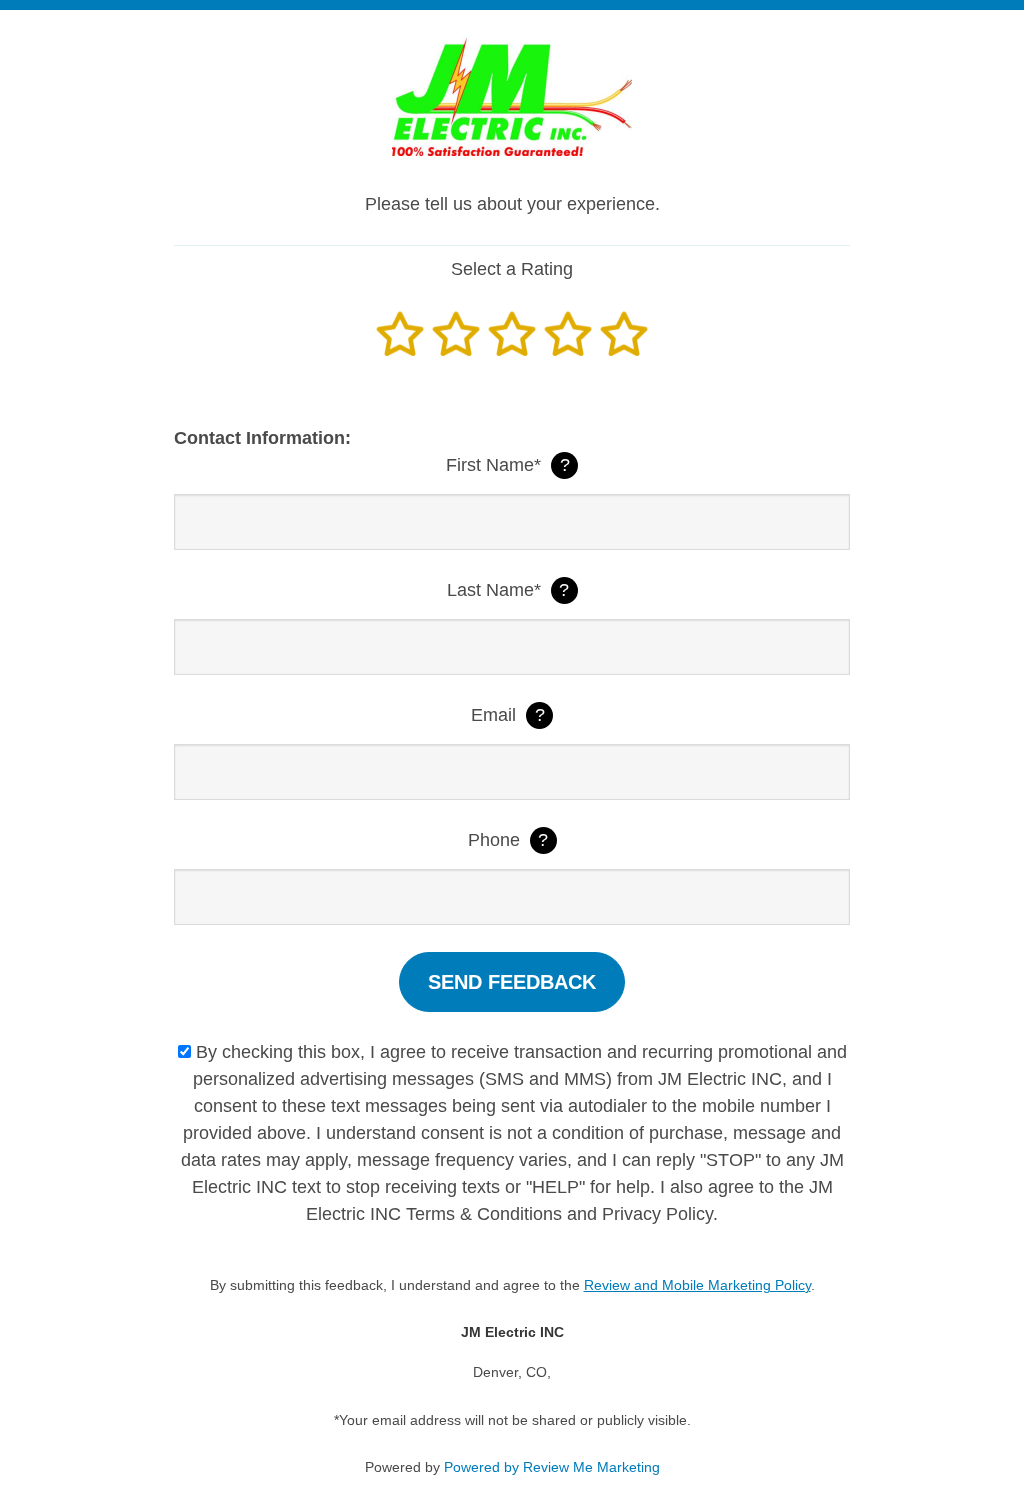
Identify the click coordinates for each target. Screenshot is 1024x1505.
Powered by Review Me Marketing (552, 1467)
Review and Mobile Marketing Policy (697, 1285)
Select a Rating (512, 269)
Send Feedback (512, 982)
